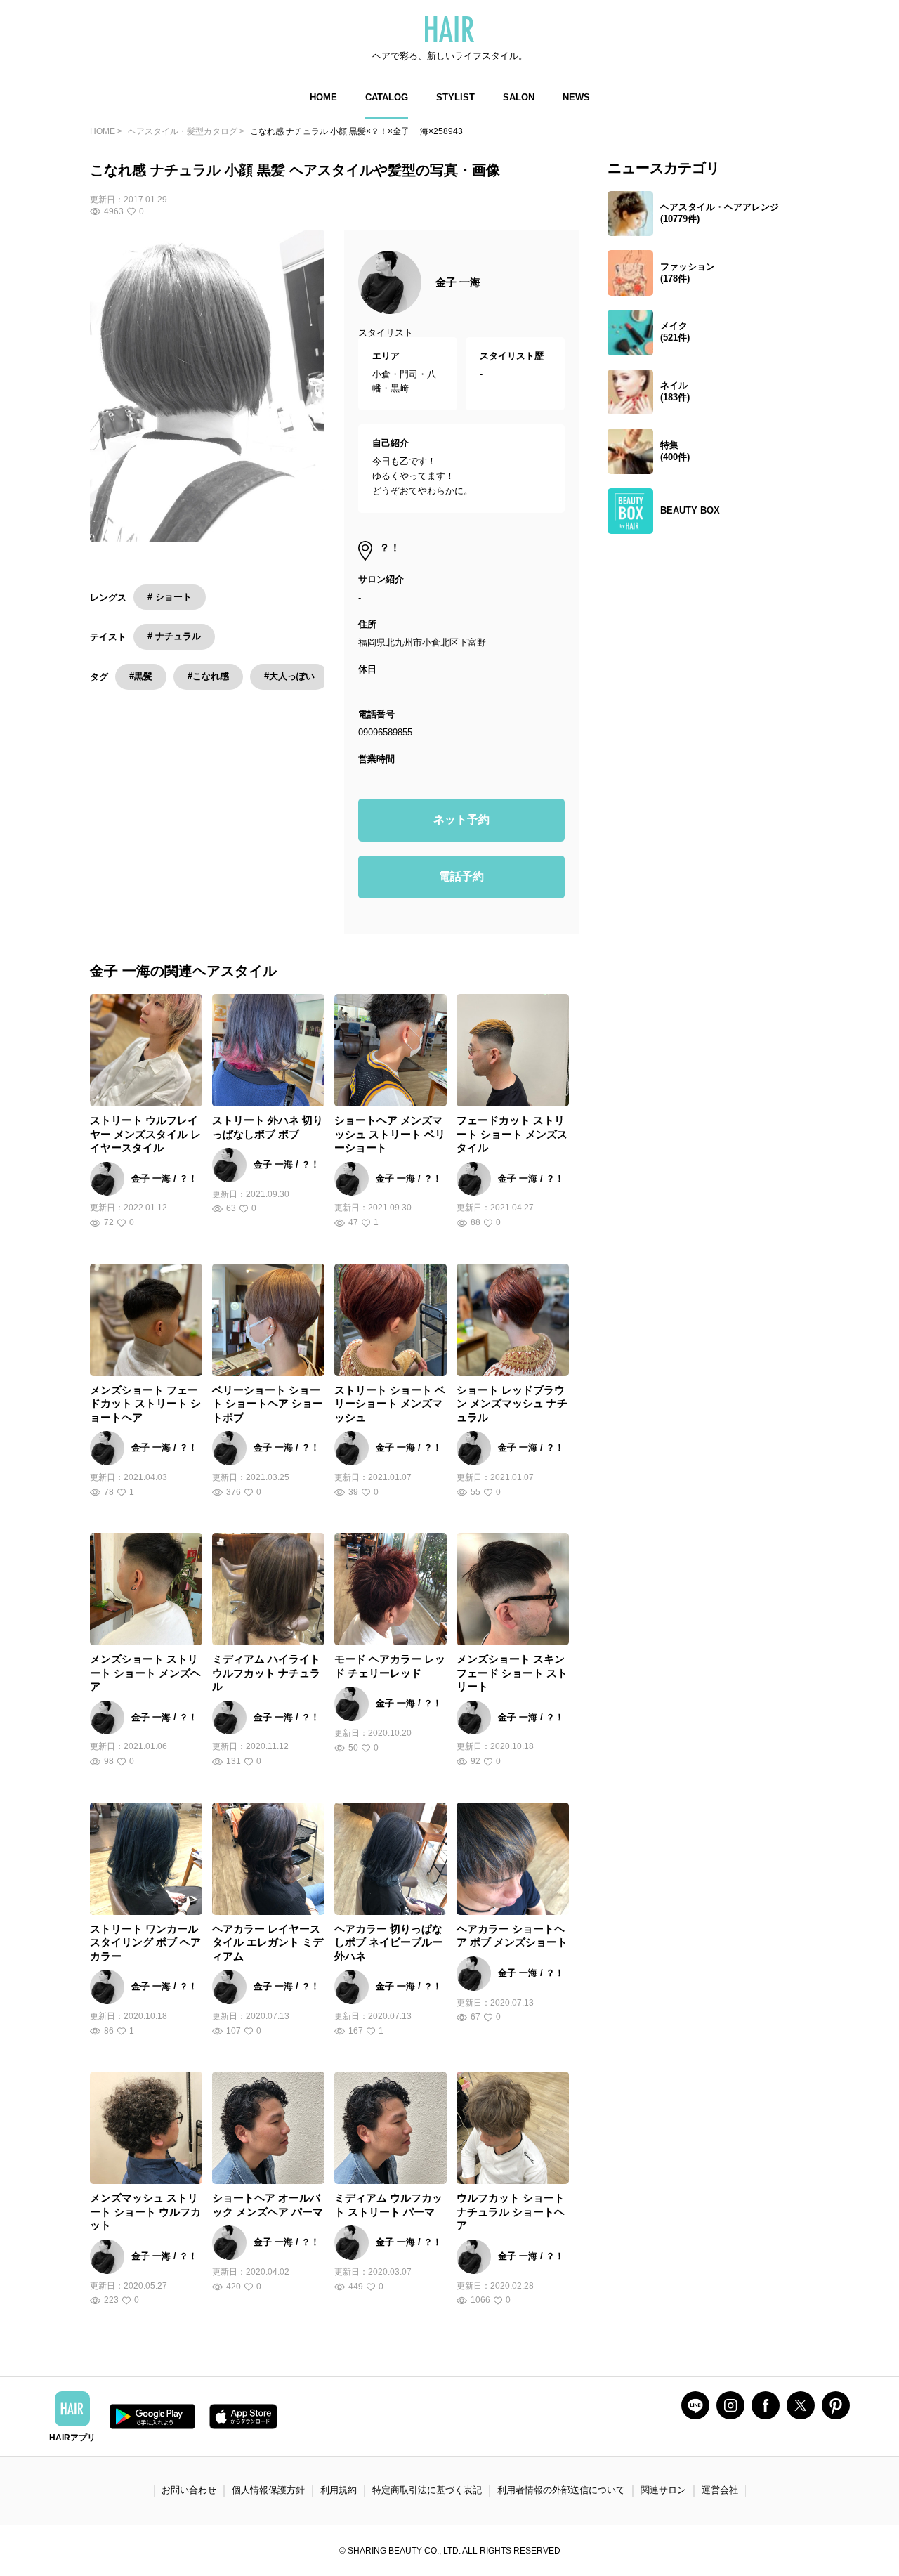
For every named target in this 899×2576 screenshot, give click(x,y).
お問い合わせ (189, 2490)
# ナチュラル (174, 636)
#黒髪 (141, 676)
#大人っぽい (289, 676)
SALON (519, 97)
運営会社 (720, 2490)
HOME (323, 97)
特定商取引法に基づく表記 (427, 2490)
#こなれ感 (208, 676)
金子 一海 (458, 282)
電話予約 (461, 876)
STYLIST (455, 97)
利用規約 (339, 2490)
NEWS (576, 97)
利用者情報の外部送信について (561, 2490)
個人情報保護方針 (268, 2490)
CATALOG (387, 97)
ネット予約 (461, 819)
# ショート (170, 597)
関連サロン (663, 2490)
